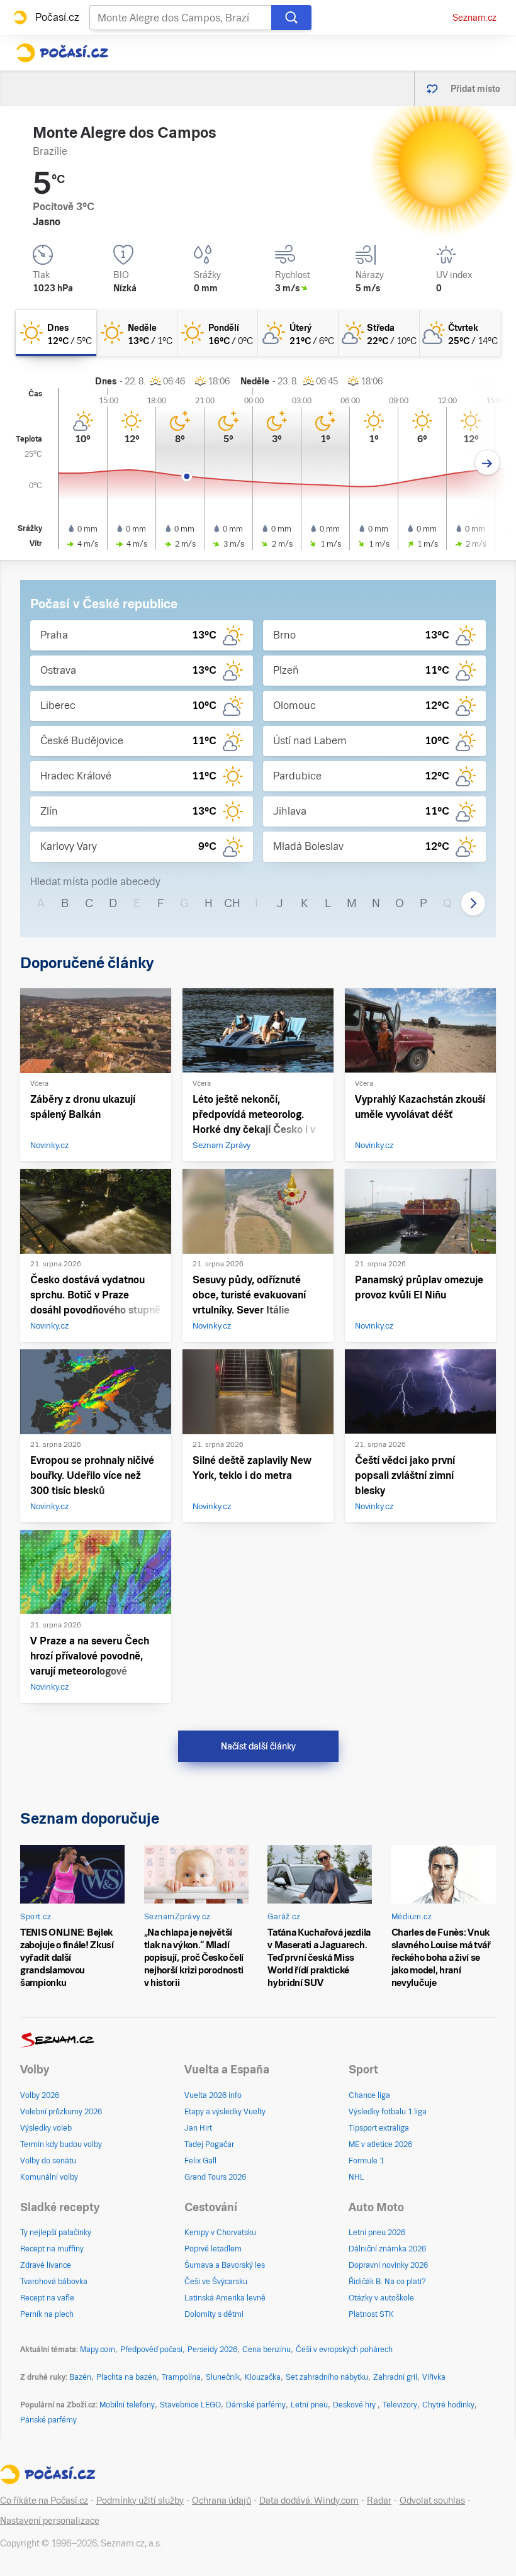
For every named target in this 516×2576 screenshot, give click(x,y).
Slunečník (223, 2377)
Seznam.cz (474, 18)
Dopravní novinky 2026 (388, 2265)
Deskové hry (355, 2405)
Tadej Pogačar (209, 2144)
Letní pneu (309, 2405)
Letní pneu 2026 (377, 2233)
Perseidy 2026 (212, 2350)
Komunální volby (49, 2177)
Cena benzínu (266, 2350)
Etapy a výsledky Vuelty (225, 2112)
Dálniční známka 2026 (387, 2249)
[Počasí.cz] (62, 53)
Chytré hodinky (448, 2405)
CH (232, 903)
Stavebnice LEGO (190, 2405)
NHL (356, 2177)
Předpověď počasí (151, 2350)
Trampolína (181, 2377)
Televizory (400, 2405)
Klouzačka (263, 2377)
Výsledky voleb (46, 2128)
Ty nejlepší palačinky (56, 2233)
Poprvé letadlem (213, 2249)
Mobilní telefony (127, 2405)
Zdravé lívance (46, 2265)
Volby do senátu (48, 2161)
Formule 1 (366, 2161)
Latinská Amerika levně (225, 2298)
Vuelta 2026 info (213, 2095)
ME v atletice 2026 (380, 2144)
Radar (379, 2501)
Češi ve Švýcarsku (216, 2282)
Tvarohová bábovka (54, 2282)
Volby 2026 (40, 2095)
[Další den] (487, 463)
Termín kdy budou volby (61, 2144)
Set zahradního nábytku (327, 2377)
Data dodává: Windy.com (309, 2501)
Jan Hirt (198, 2128)
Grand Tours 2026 (215, 2177)
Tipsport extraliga (379, 2128)
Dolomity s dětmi (214, 2314)
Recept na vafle (47, 2298)
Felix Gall (200, 2161)
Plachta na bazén (126, 2377)
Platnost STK (371, 2314)
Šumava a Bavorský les (225, 2265)
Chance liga (369, 2095)
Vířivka (434, 2377)
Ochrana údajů (222, 2501)
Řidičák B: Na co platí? (387, 2282)
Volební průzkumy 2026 (61, 2112)
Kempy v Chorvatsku (220, 2233)
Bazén (80, 2377)
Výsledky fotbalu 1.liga (388, 2112)
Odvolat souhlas (432, 2501)
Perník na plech (47, 2314)
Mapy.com (98, 2350)
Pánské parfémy (48, 2420)
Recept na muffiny (52, 2249)
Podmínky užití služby (140, 2501)
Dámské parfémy (256, 2405)
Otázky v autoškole (381, 2298)
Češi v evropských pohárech (344, 2350)
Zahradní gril (395, 2377)
